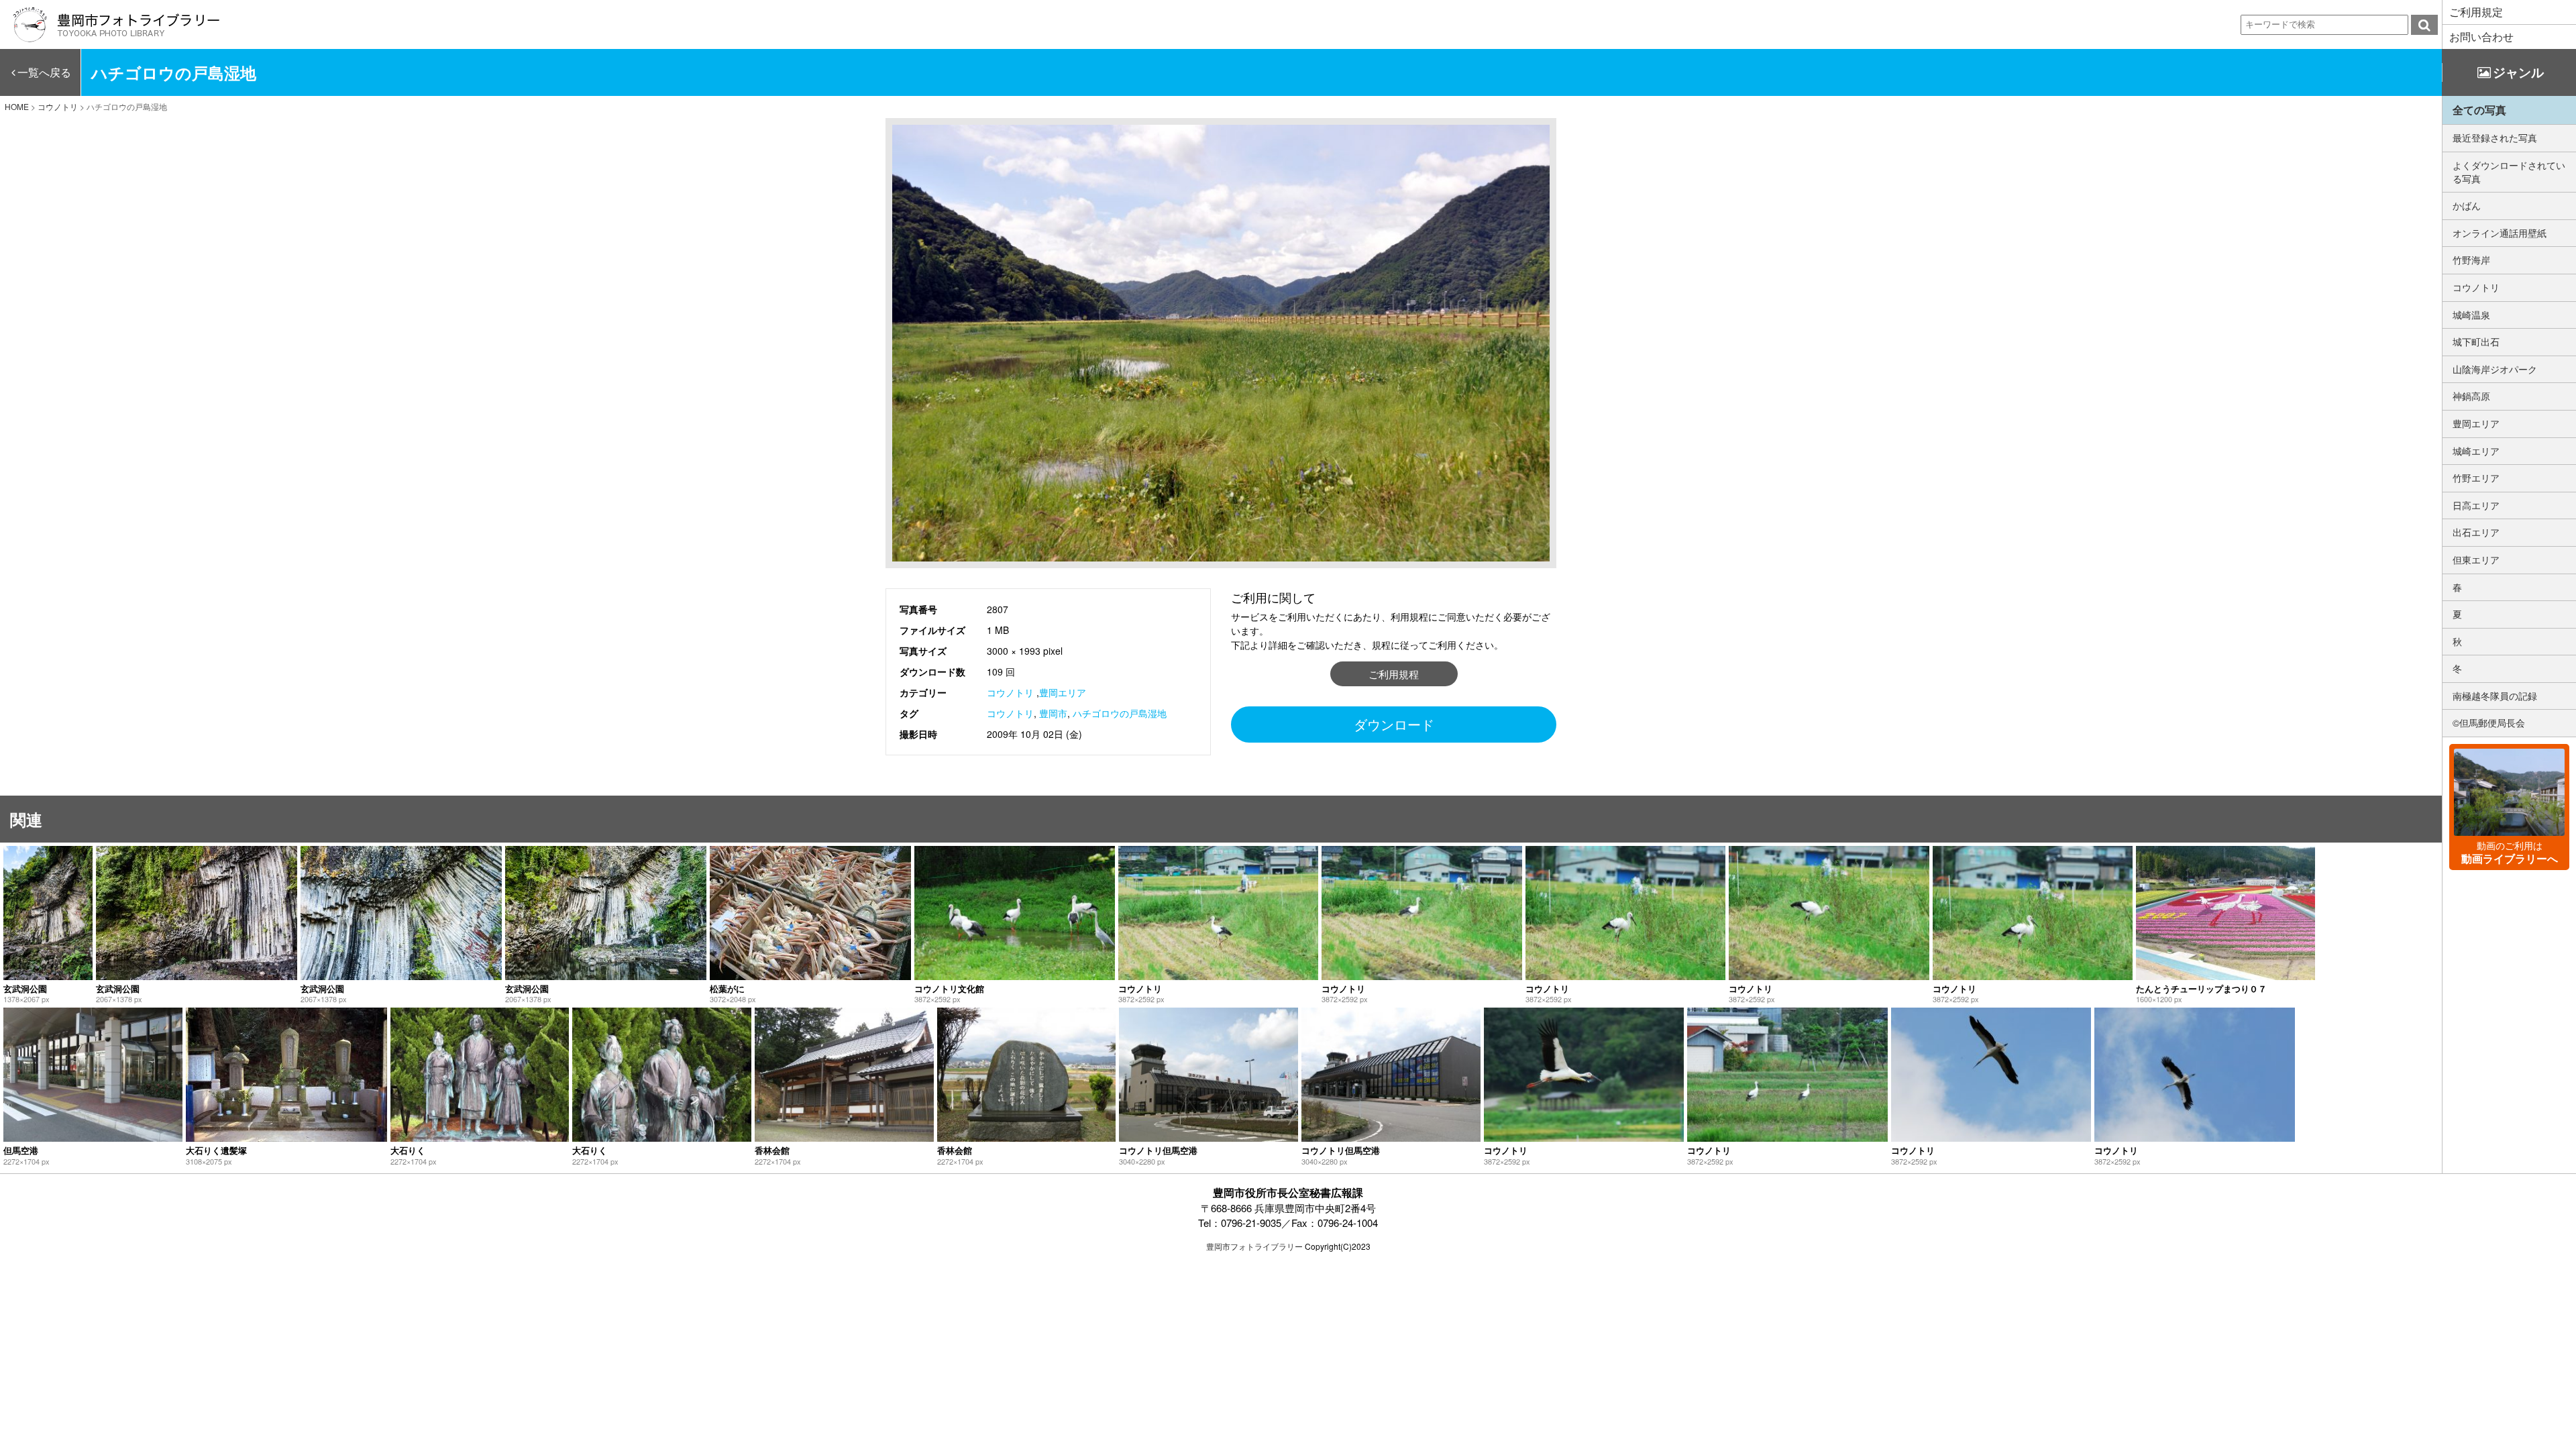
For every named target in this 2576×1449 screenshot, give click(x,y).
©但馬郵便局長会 (2489, 722)
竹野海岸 (2471, 260)
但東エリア (2476, 559)
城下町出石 (2476, 341)
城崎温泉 (2471, 315)
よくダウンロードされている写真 (2509, 172)
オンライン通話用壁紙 (2500, 233)
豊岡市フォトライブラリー (1254, 1246)
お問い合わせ (2481, 37)
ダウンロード (1394, 724)
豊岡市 (1053, 713)
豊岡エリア (1063, 692)
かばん (2467, 205)
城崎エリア (2476, 451)
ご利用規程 (1394, 674)
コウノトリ (1010, 692)
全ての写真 (2479, 110)
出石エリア (2476, 532)
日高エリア (2476, 505)
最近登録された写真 (2495, 138)
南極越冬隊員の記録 (2495, 696)
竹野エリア (2476, 478)
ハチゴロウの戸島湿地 (1120, 713)
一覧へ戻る (44, 72)
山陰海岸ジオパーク (2495, 369)
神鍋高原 (2471, 396)
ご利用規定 (2476, 12)
